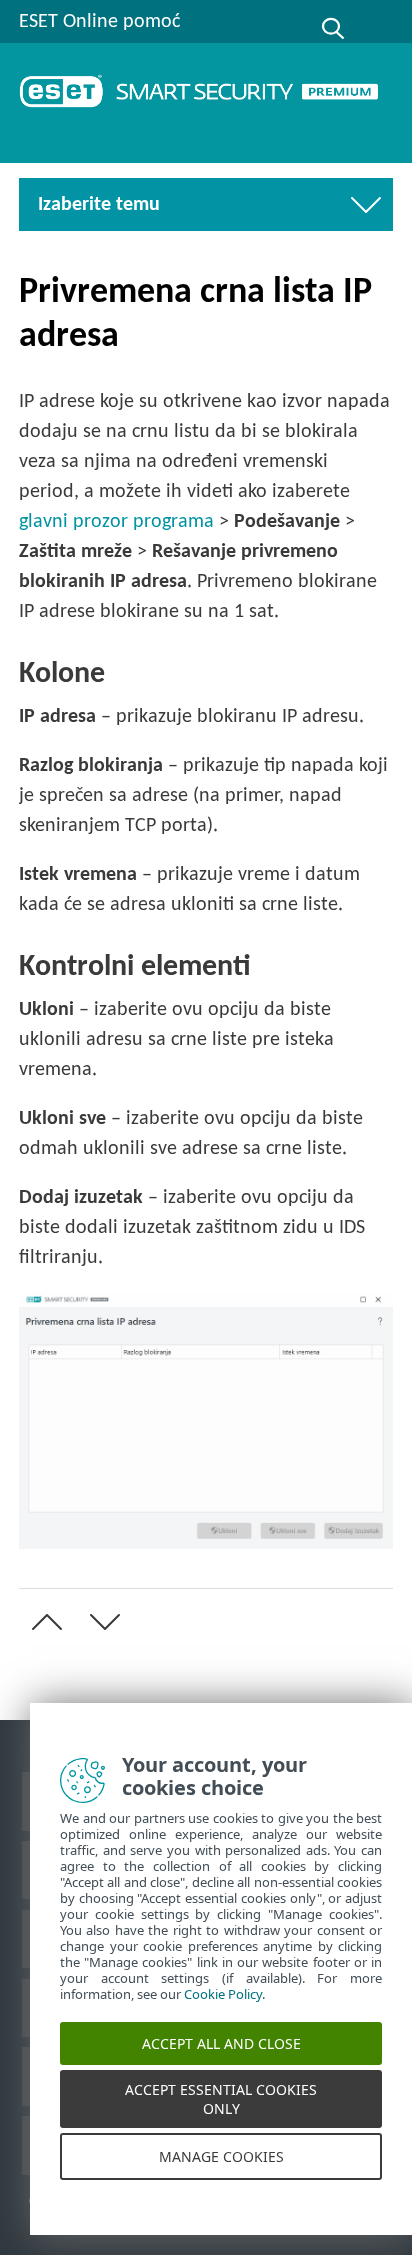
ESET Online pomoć (99, 22)
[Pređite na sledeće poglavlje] (101, 1622)
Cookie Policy (223, 2008)
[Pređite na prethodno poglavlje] (43, 1622)
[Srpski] (380, 29)
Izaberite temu (116, 205)
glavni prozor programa (116, 522)
